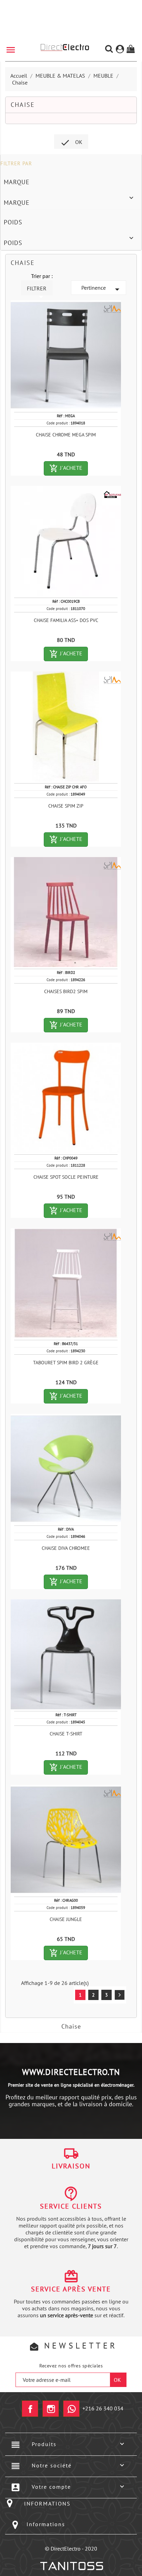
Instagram (51, 2409)
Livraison (71, 2166)
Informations (46, 2524)
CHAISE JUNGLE (66, 1919)
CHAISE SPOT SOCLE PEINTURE (66, 1177)
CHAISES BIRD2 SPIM (66, 991)
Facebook (30, 2409)
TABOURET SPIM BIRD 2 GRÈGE (66, 1363)
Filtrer (37, 290)
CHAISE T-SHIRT (66, 1734)
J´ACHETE (69, 468)
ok (71, 143)
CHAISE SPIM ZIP (66, 806)
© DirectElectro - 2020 (71, 2549)
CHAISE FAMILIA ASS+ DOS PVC (66, 620)
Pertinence (102, 289)
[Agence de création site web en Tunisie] (71, 2566)
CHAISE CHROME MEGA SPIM (66, 435)
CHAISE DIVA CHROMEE (66, 1548)
